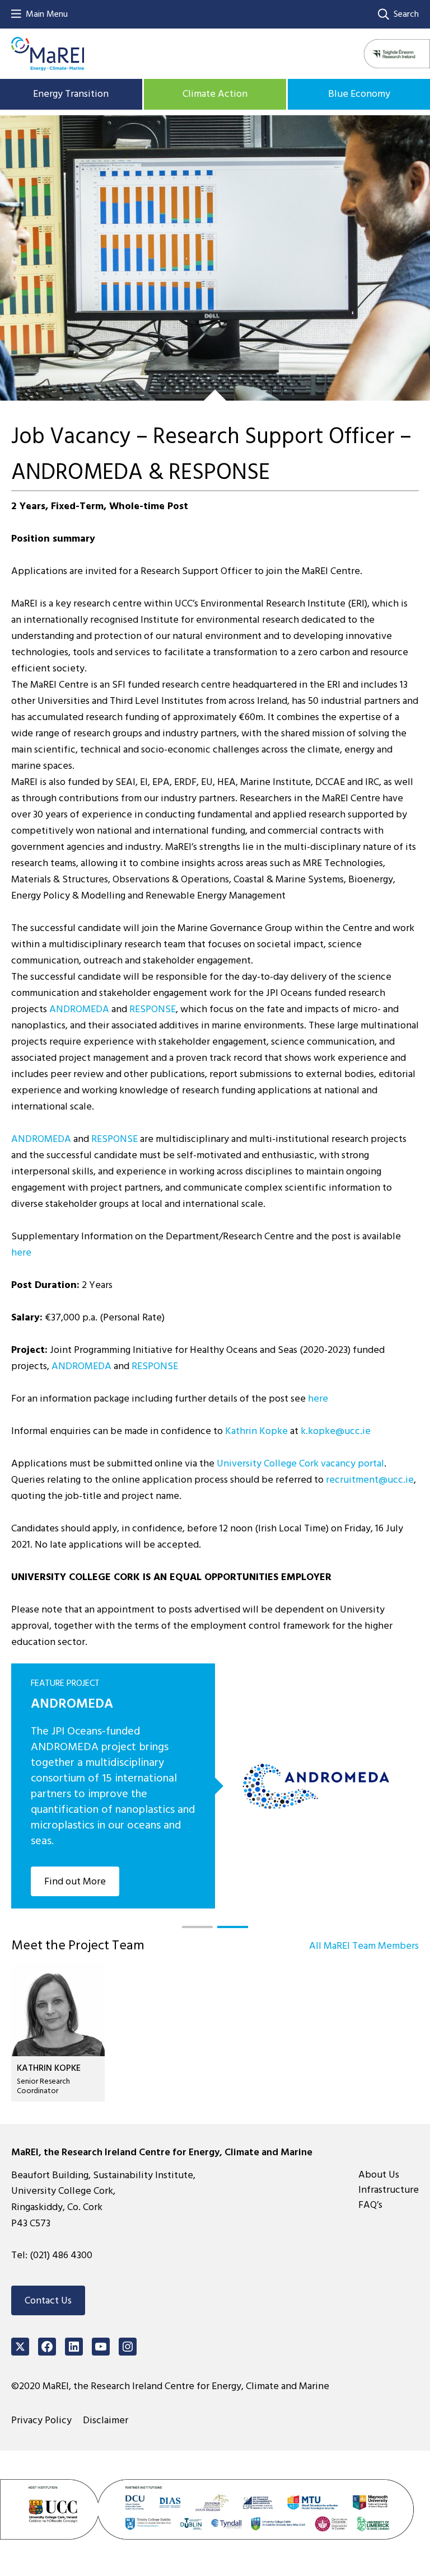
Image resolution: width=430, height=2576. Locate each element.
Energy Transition (71, 94)
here (21, 1252)
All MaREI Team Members (364, 1946)
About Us (379, 2175)
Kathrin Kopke (255, 1431)
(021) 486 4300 (61, 2255)
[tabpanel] (215, 1786)
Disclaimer (106, 2420)
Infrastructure (389, 2190)
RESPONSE (153, 1009)
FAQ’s (370, 2205)
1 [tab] (197, 1927)
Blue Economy (359, 94)
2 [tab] (233, 1927)
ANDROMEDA (79, 1009)
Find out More (75, 1881)
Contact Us (48, 2300)
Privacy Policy (41, 2420)
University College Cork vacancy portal (300, 1463)
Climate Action (215, 94)
